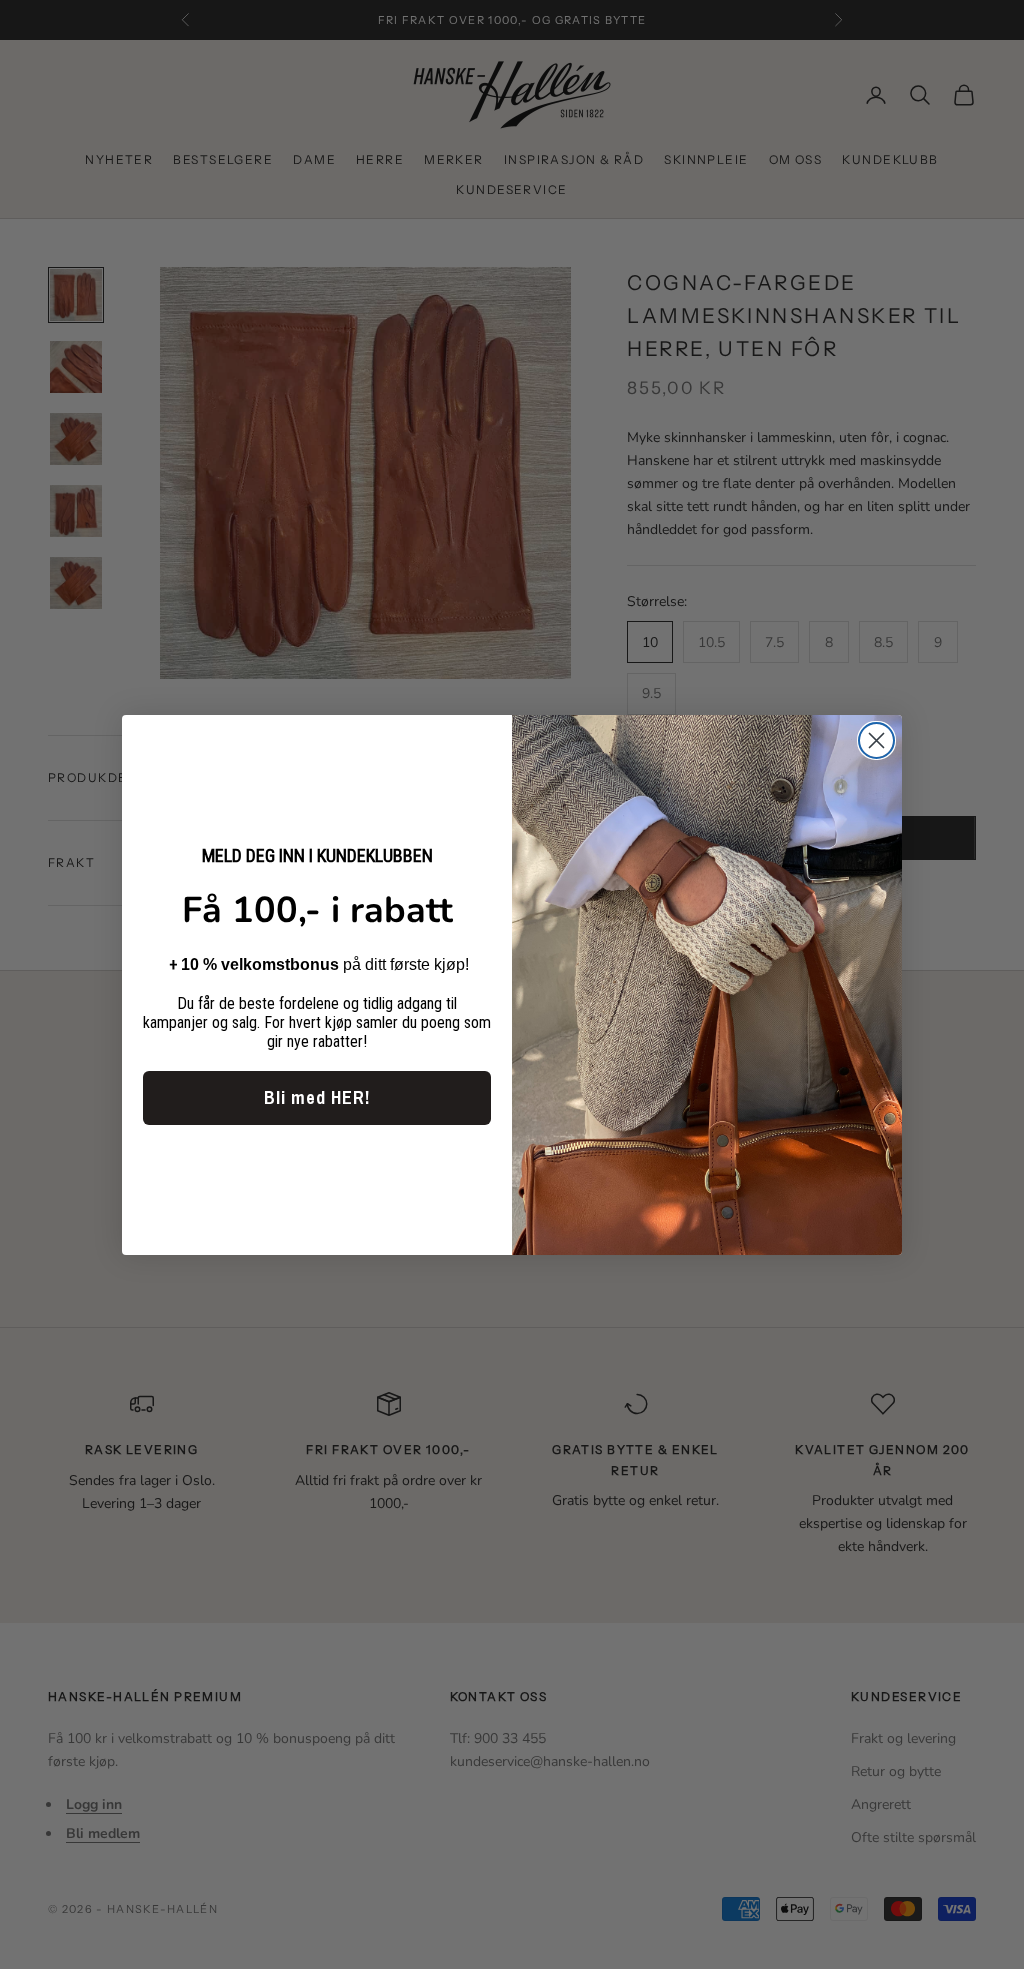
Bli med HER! (317, 1097)
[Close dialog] (876, 740)
